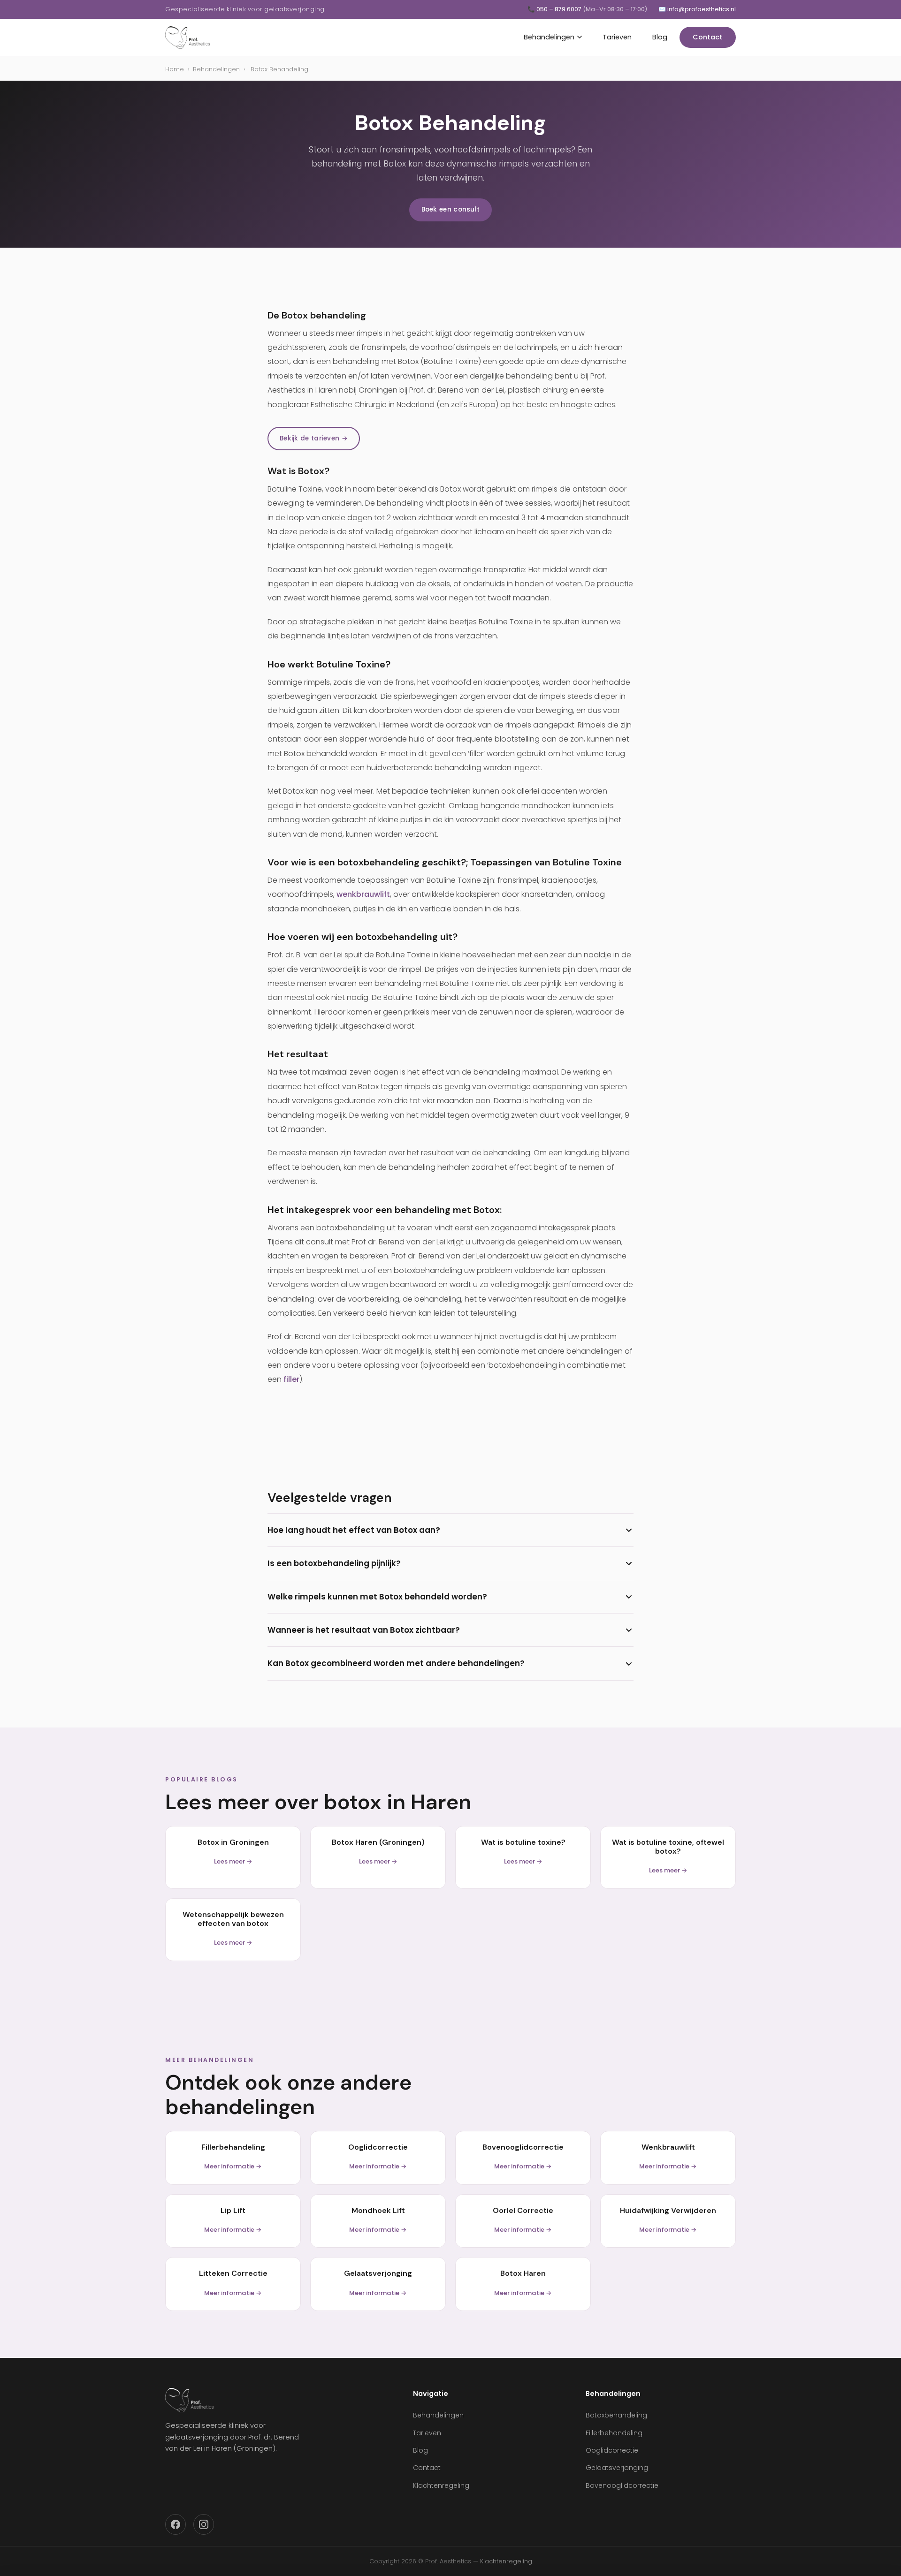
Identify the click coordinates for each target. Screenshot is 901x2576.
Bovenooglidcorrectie (622, 2485)
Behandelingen (549, 37)
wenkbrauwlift (363, 894)
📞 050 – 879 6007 (587, 9)
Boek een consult (451, 209)
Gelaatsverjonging (617, 2468)
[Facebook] (176, 2524)
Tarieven (617, 37)
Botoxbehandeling (616, 2415)
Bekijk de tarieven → (314, 438)
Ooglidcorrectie (612, 2450)
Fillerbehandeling (614, 2433)
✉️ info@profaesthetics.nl (697, 9)
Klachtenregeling (441, 2485)
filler (291, 1379)
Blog (660, 37)
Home (175, 69)
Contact (708, 37)
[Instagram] (204, 2524)
